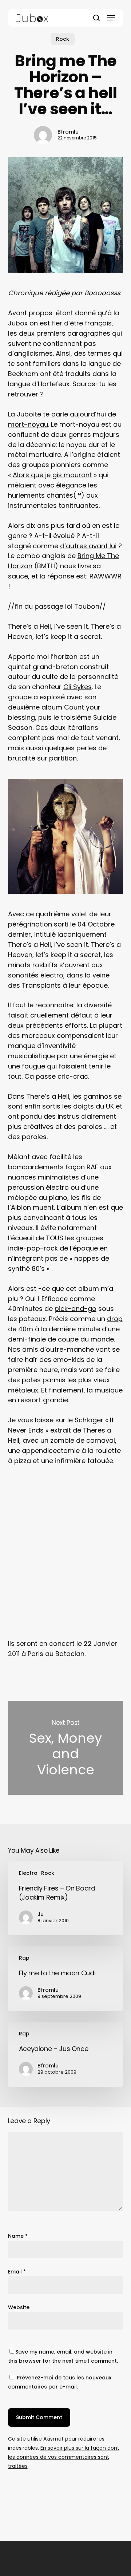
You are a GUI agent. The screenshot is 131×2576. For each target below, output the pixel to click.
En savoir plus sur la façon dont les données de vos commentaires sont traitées (64, 2457)
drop (115, 1319)
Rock (63, 39)
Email (17, 2272)
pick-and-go (76, 1309)
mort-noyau (28, 424)
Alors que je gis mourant (52, 475)
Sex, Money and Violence (66, 1748)
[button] (111, 18)
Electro (28, 1873)
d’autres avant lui (88, 546)
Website (19, 2307)
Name (18, 2236)
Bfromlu (68, 132)
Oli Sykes (78, 687)
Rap (24, 1958)
